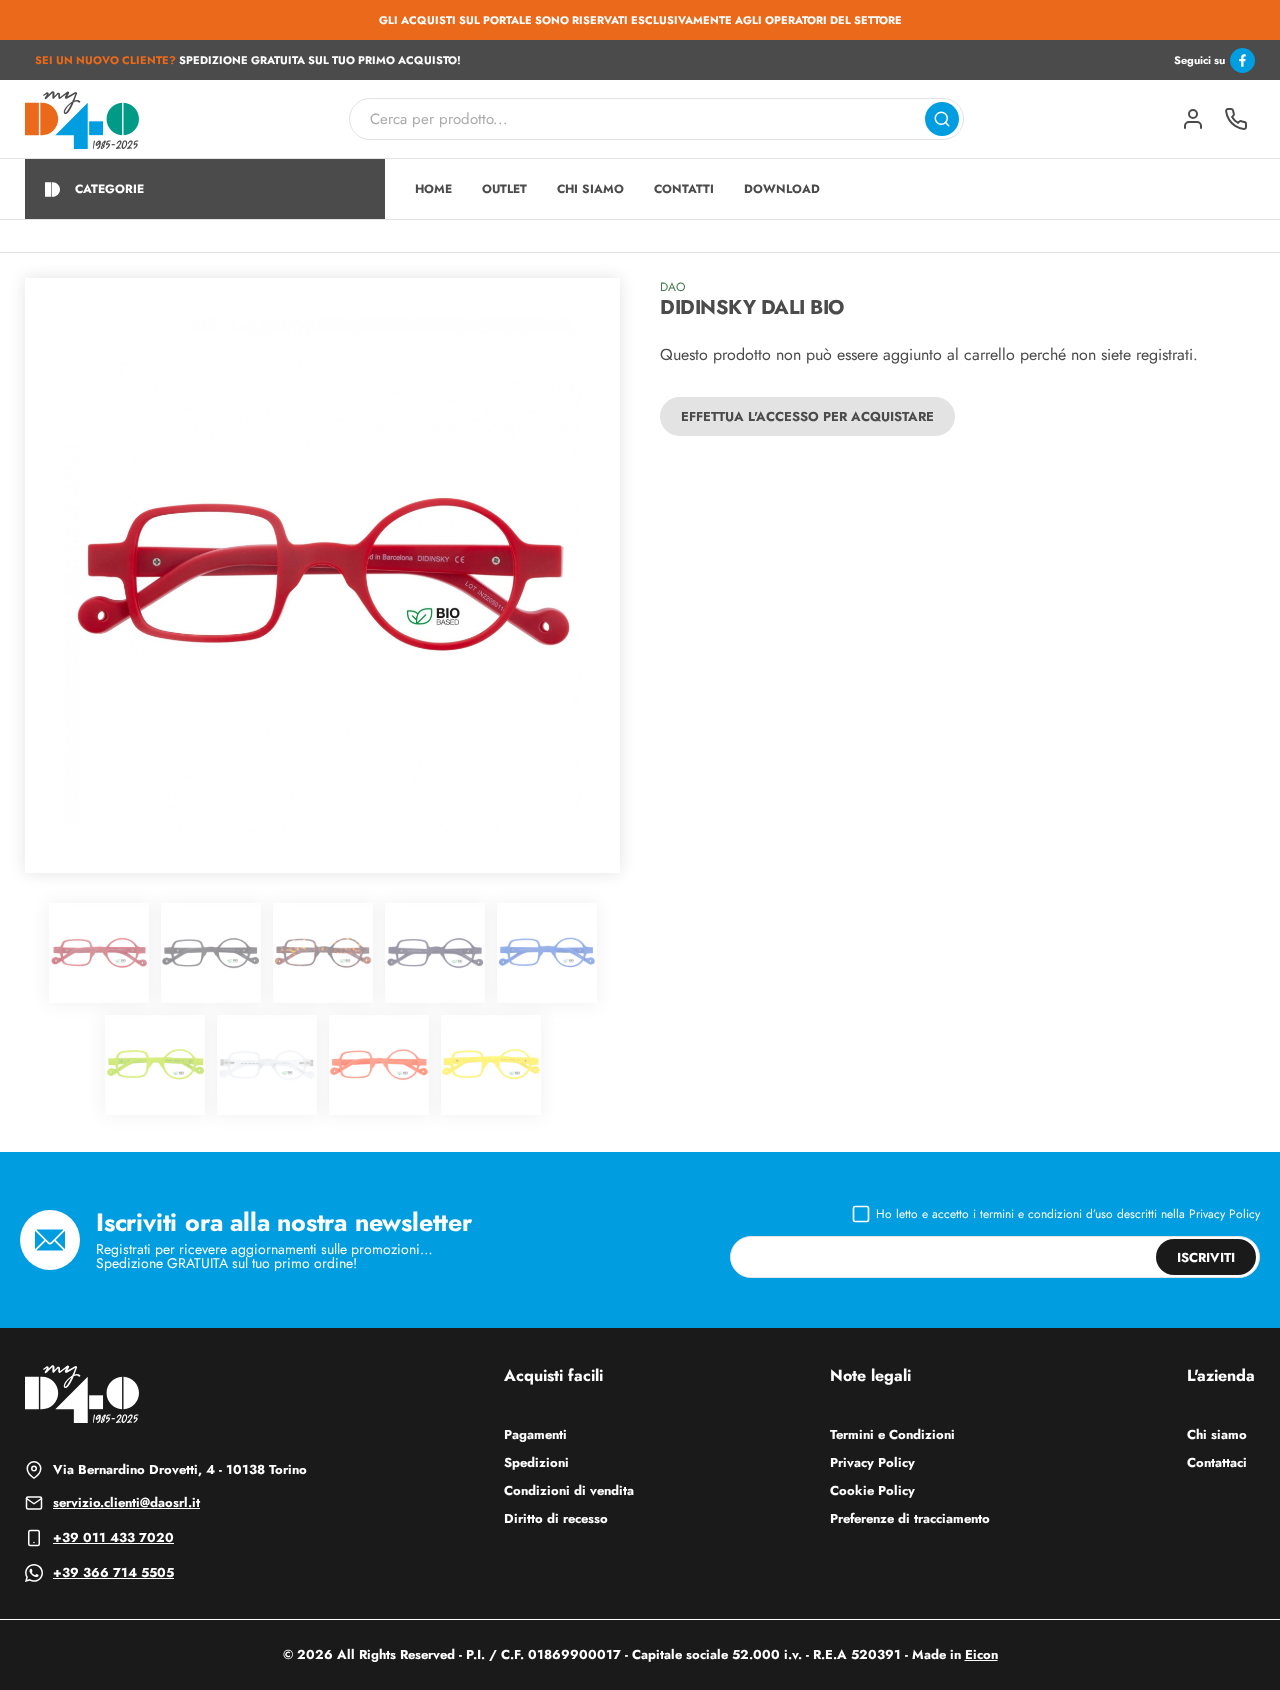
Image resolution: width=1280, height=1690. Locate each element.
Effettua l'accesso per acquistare (807, 416)
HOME (433, 189)
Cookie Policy (872, 1490)
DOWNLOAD (782, 189)
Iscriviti (1206, 1257)
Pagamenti (535, 1434)
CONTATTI (684, 189)
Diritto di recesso (556, 1518)
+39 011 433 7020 (113, 1537)
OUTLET (504, 189)
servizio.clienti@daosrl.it (126, 1502)
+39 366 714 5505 (113, 1572)
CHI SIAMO (590, 189)
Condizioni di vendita (569, 1490)
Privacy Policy (1224, 1214)
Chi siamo (1217, 1434)
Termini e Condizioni (892, 1434)
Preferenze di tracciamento (910, 1518)
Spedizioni (536, 1462)
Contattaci (1217, 1462)
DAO (672, 287)
